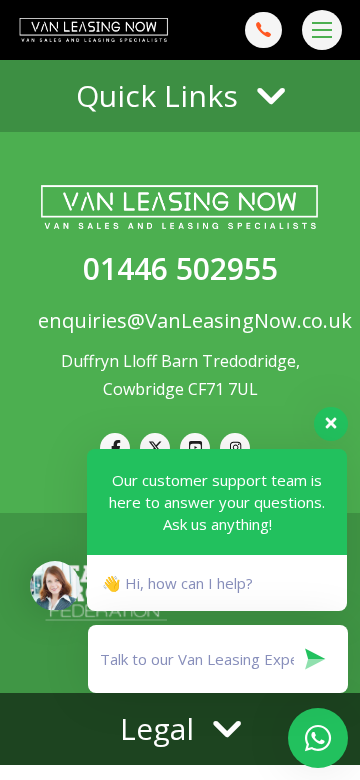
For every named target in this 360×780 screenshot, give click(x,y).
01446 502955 (180, 268)
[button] (180, 96)
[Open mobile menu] (322, 30)
